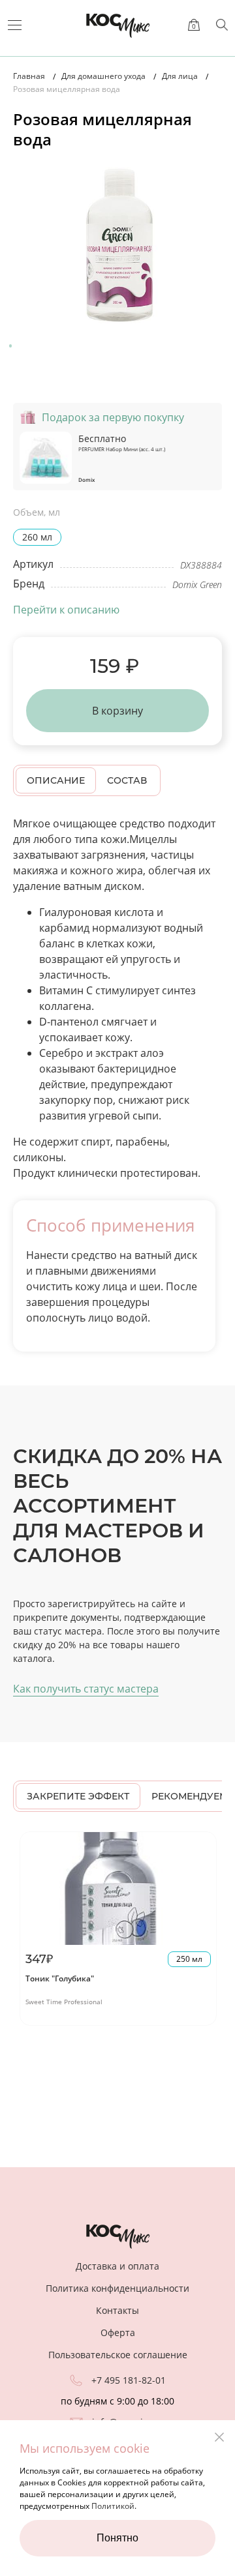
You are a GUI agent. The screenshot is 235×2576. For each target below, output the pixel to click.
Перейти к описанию (66, 610)
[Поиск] (222, 25)
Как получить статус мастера (86, 1689)
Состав (127, 780)
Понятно (117, 2538)
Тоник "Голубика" (60, 1978)
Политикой (113, 2506)
